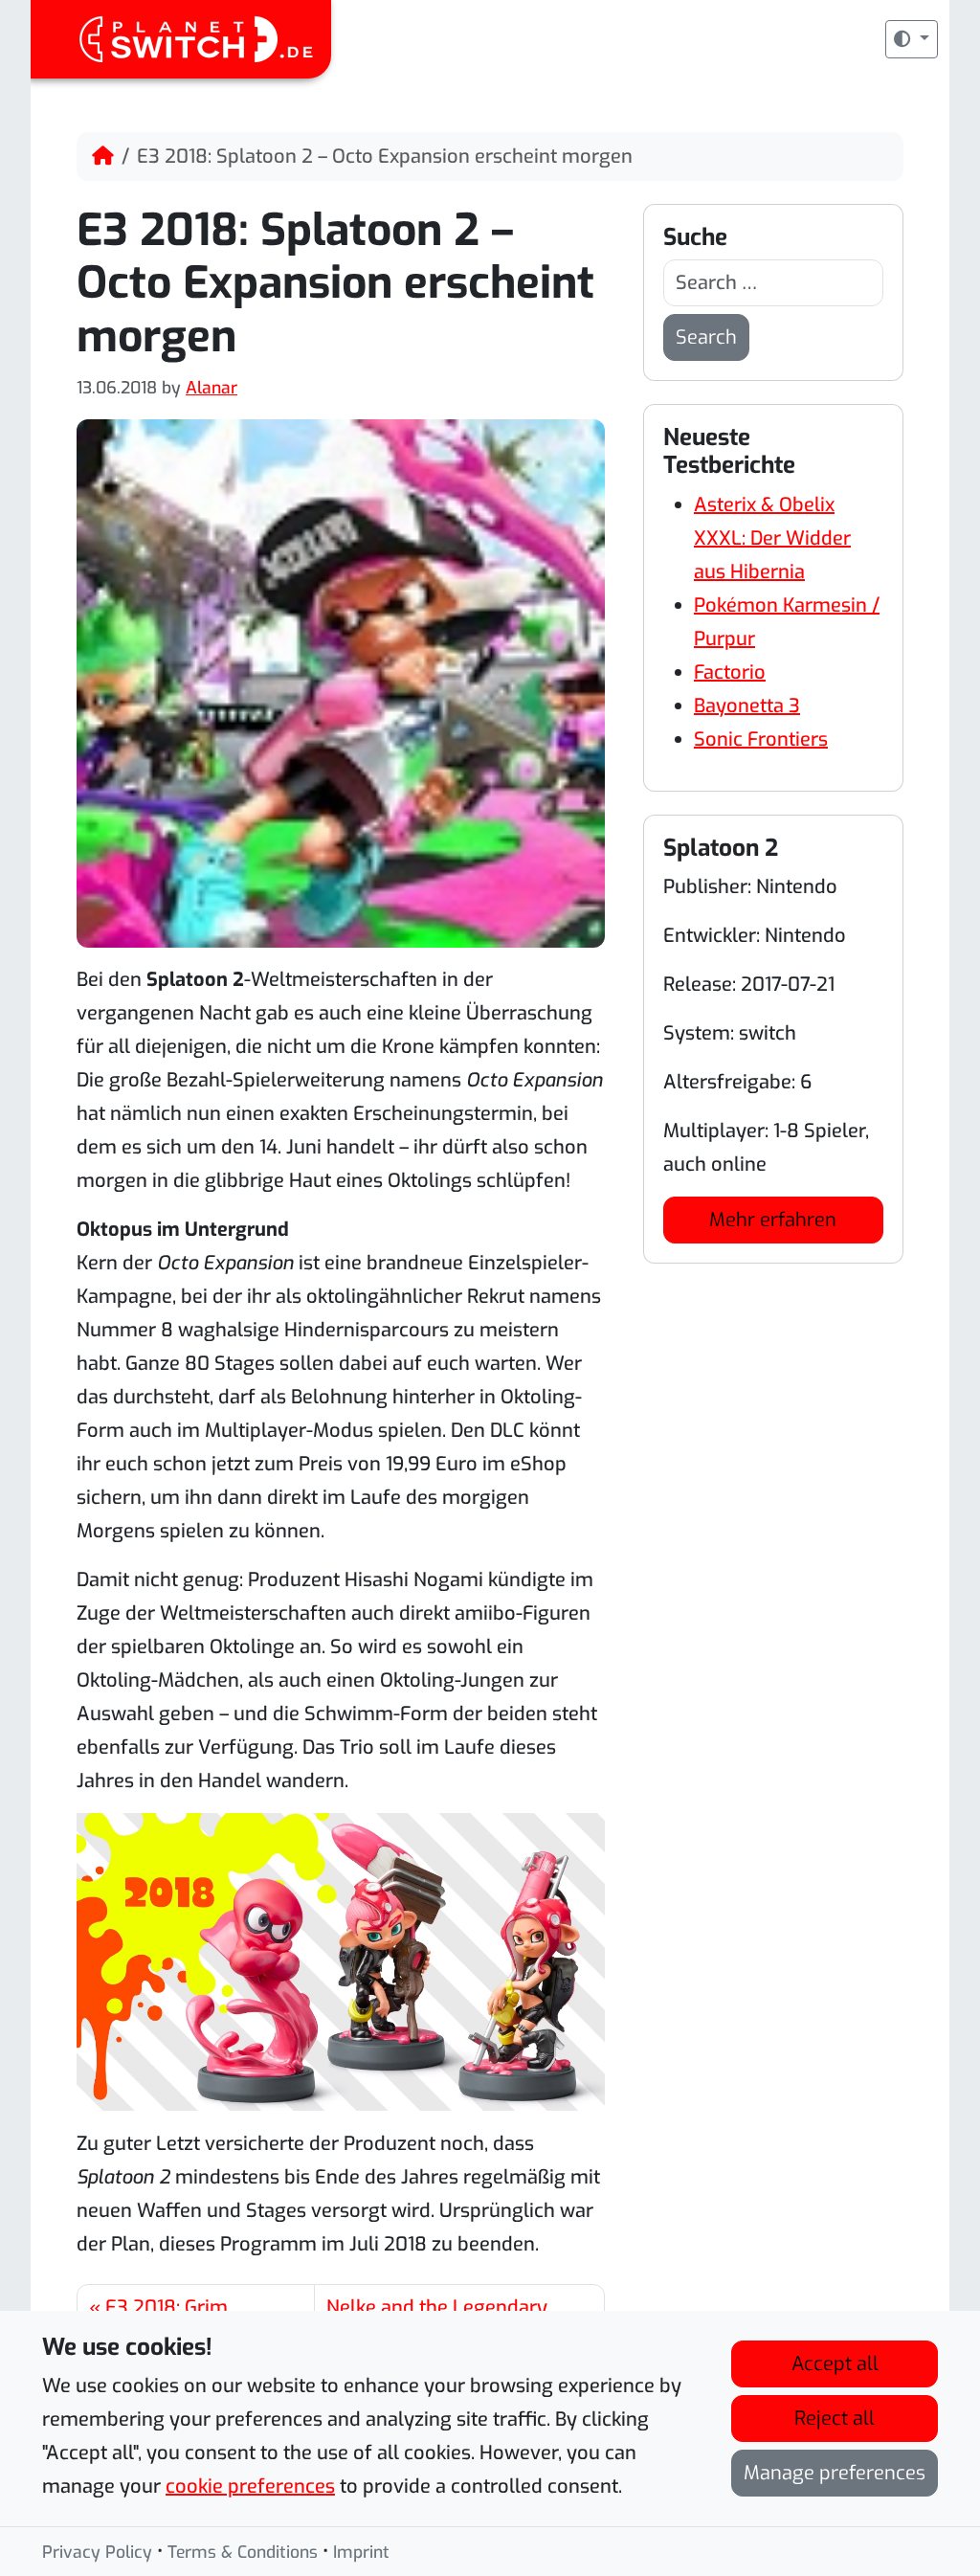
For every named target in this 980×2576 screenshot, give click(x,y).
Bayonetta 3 (747, 706)
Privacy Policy (97, 2552)
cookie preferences (250, 2486)
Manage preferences (835, 2473)
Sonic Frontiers (761, 739)
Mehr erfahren (773, 1220)
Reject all (835, 2419)
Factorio (730, 672)
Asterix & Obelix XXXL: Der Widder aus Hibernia (772, 538)
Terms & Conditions (243, 2552)
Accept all (835, 2364)
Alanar (212, 388)
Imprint (361, 2552)
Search (706, 337)
